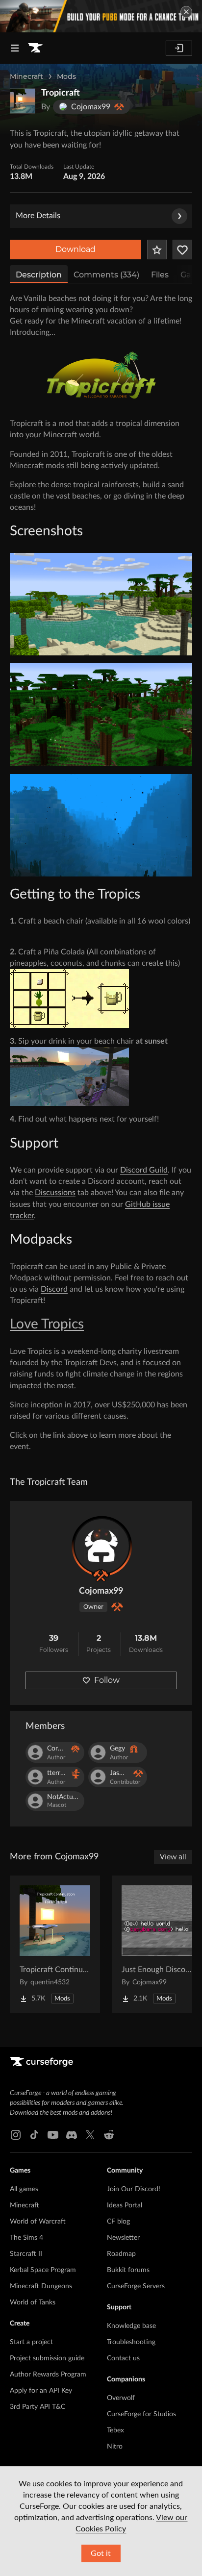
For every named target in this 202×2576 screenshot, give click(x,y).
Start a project (31, 2342)
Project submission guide (47, 2358)
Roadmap (121, 2254)
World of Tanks (33, 2302)
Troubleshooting (131, 2342)
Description (39, 275)
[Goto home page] (35, 48)
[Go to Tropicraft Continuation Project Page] (55, 1944)
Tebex (115, 2430)
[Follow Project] (182, 250)
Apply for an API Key (41, 2391)
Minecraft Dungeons (41, 2286)
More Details (38, 216)
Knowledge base (131, 2326)
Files (160, 275)
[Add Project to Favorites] (157, 250)
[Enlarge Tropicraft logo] (23, 101)
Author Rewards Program (48, 2375)
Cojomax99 (101, 1591)
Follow (107, 1680)
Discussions (55, 1193)
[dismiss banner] (186, 12)
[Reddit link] (109, 2135)
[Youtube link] (53, 2135)
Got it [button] (101, 2553)
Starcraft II (26, 2254)
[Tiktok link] (34, 2135)
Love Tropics (47, 1324)
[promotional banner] (101, 16)
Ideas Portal (125, 2205)
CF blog (118, 2222)
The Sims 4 (26, 2238)
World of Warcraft (38, 2222)
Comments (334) (106, 275)
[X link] (90, 2135)
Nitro (115, 2447)
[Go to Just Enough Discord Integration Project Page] (157, 1944)
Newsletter (123, 2238)
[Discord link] (72, 2135)
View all (173, 1857)
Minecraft (26, 76)
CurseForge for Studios (141, 2414)
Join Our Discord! (134, 2189)
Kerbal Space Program (43, 2270)
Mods (66, 76)
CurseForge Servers (136, 2286)
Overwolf (121, 2398)
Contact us (123, 2358)
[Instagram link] (16, 2135)
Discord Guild (144, 1170)
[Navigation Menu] (15, 48)
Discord (54, 1289)
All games (24, 2189)
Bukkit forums (128, 2270)
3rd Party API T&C (38, 2407)
